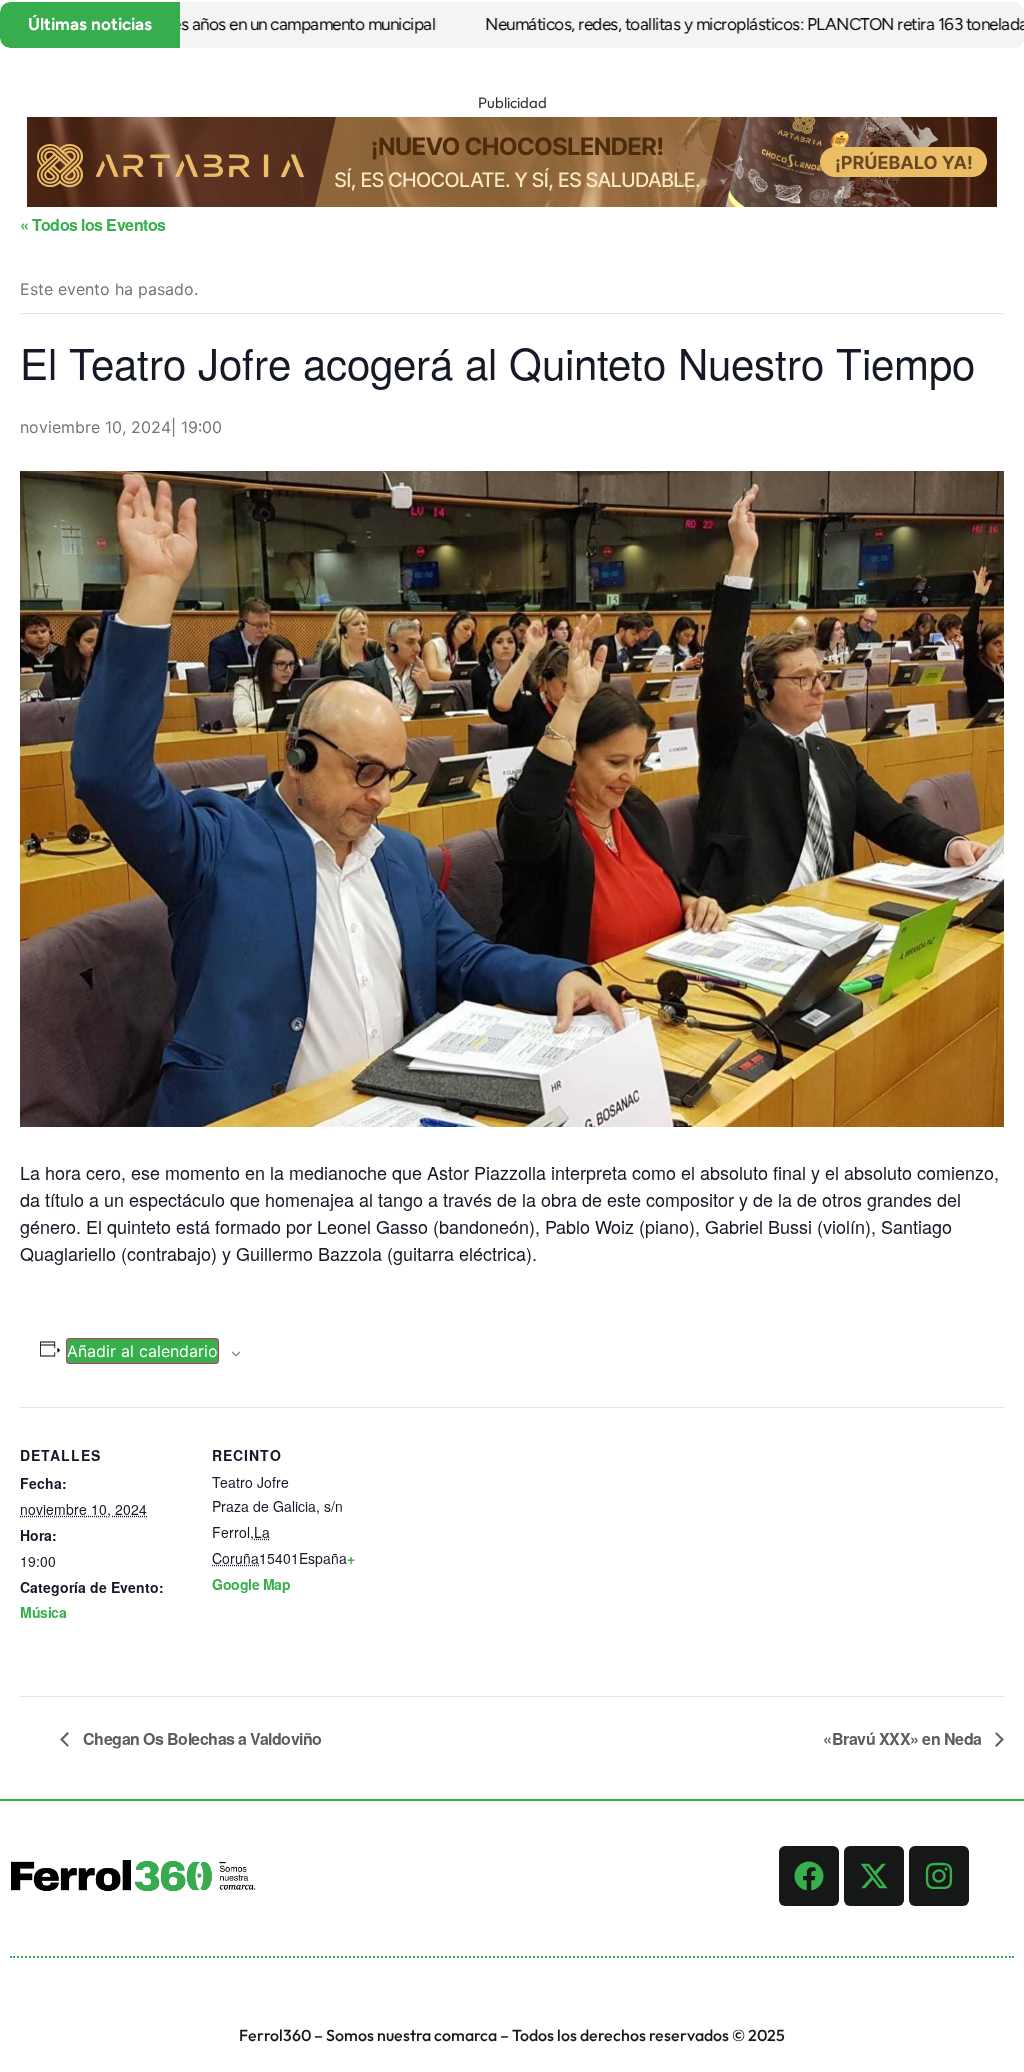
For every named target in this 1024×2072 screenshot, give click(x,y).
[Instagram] (939, 1876)
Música (43, 1612)
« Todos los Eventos (93, 224)
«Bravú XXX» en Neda (904, 1738)
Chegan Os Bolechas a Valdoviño (200, 1738)
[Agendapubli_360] (512, 201)
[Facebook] (809, 1876)
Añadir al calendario (142, 1351)
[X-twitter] (874, 1876)
